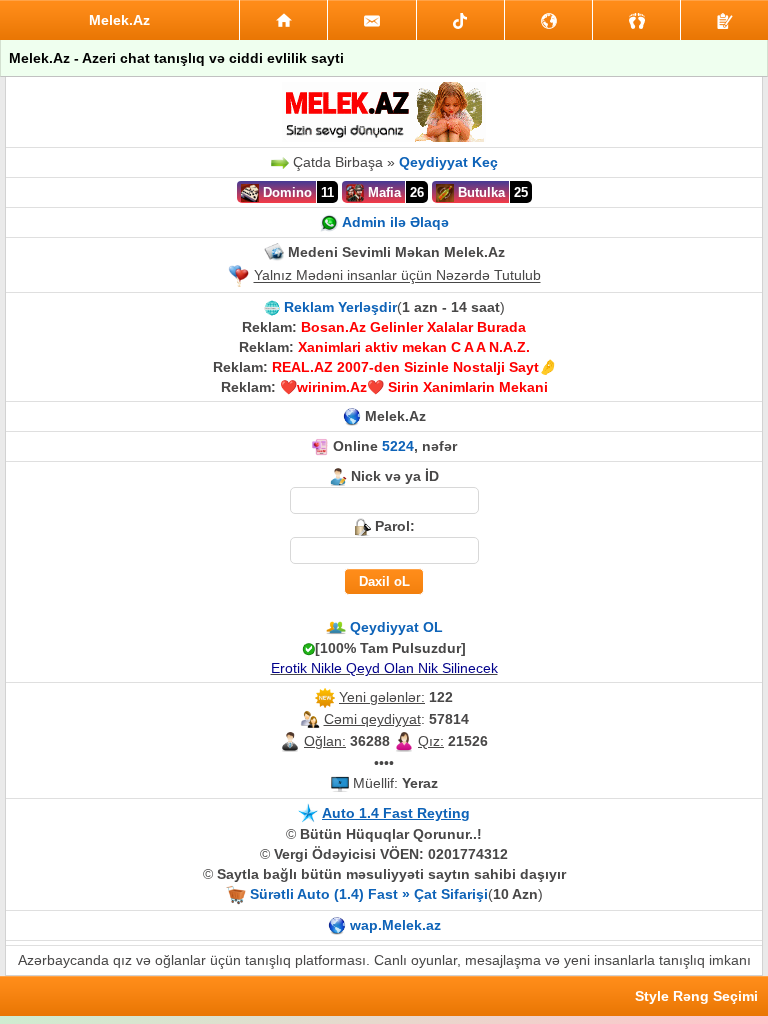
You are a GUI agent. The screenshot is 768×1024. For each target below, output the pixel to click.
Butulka (479, 192)
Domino (285, 192)
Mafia (382, 192)
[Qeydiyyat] (724, 20)
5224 (398, 446)
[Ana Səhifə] (283, 20)
